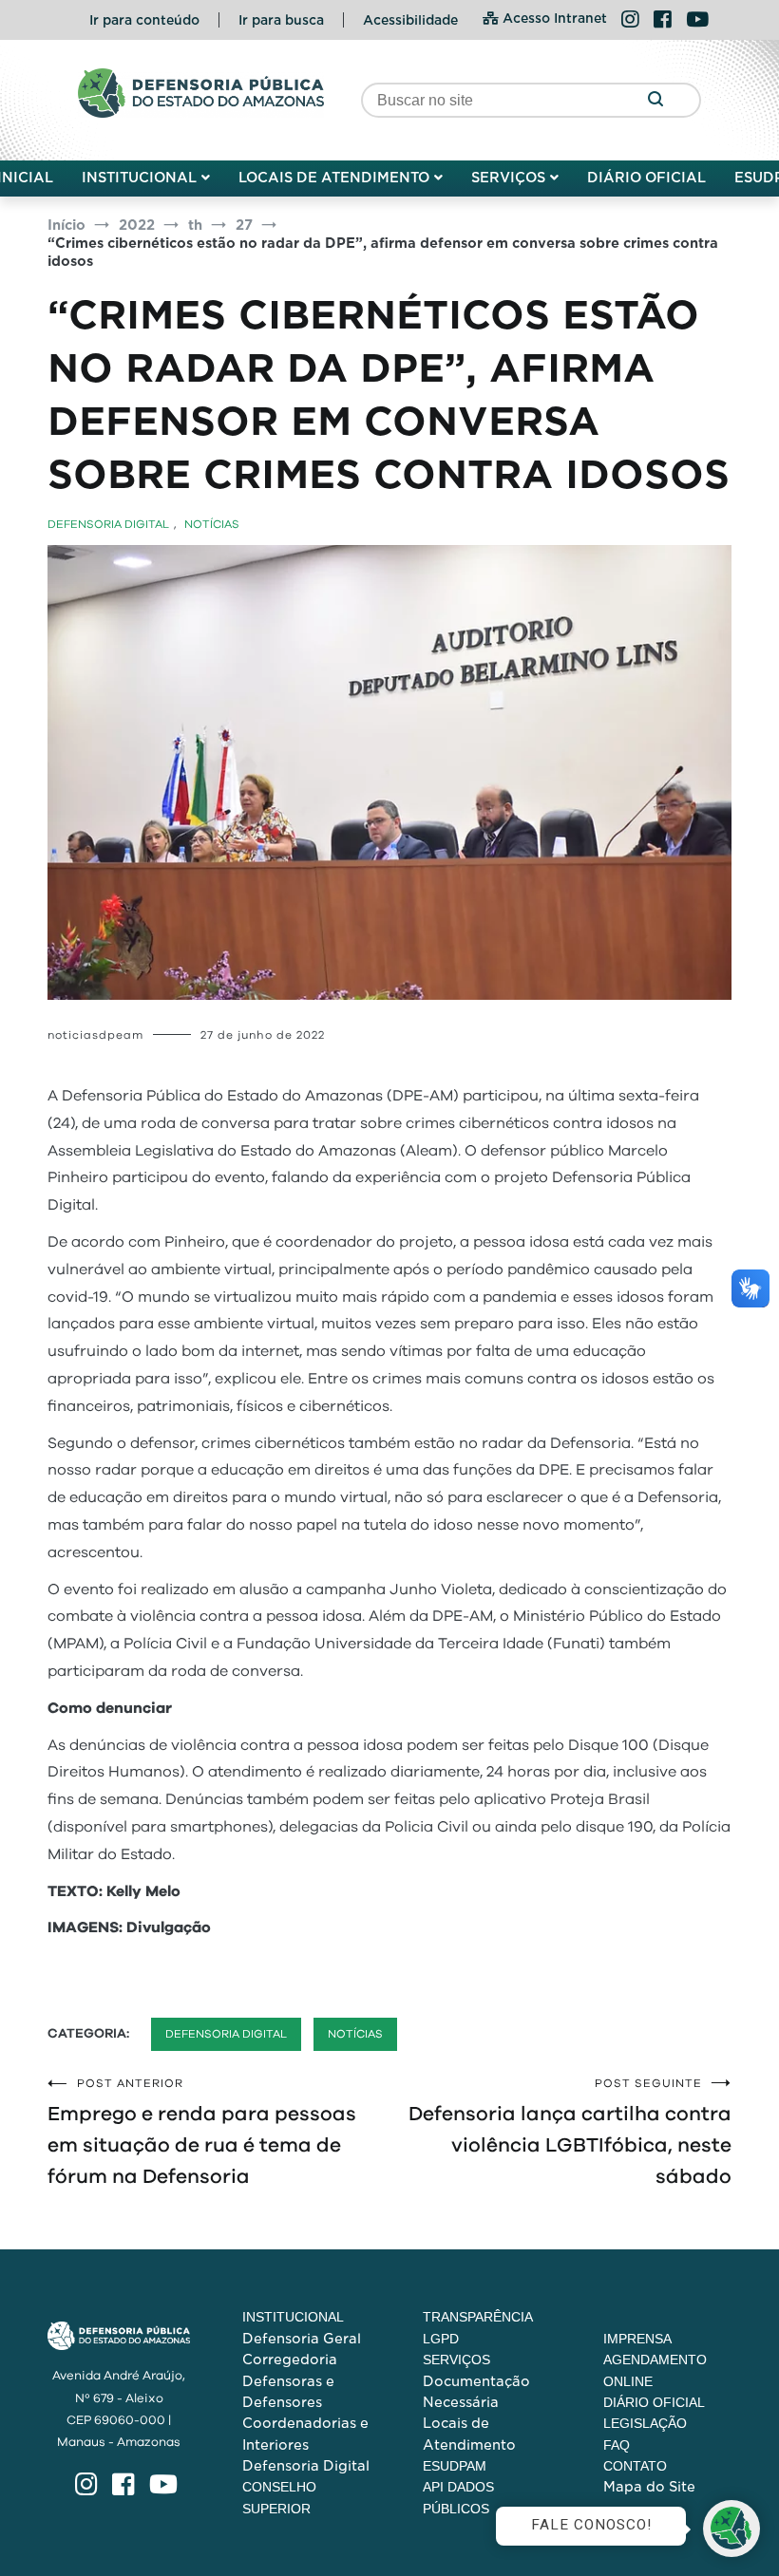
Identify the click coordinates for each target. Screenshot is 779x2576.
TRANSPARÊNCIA (478, 2317)
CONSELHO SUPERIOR (279, 2497)
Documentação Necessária (476, 2392)
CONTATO (635, 2466)
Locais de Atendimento (469, 2434)
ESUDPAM (455, 2466)
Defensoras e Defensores (288, 2392)
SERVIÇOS (508, 178)
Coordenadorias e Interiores (305, 2434)
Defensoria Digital (306, 2466)
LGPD (441, 2339)
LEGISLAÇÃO (645, 2423)
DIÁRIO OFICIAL (646, 178)
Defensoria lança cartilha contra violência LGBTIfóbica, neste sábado (570, 2132)
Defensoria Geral (302, 2339)
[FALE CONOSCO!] (731, 2529)
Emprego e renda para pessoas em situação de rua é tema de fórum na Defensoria (202, 2132)
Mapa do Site (649, 2487)
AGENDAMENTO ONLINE (655, 2370)
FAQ (617, 2445)
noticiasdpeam (95, 1035)
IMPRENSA (637, 2339)
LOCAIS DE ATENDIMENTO (334, 178)
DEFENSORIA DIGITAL (108, 524)
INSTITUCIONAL (139, 178)
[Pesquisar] (655, 100)
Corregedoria (290, 2360)
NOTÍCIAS (212, 524)
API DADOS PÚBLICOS (458, 2497)
